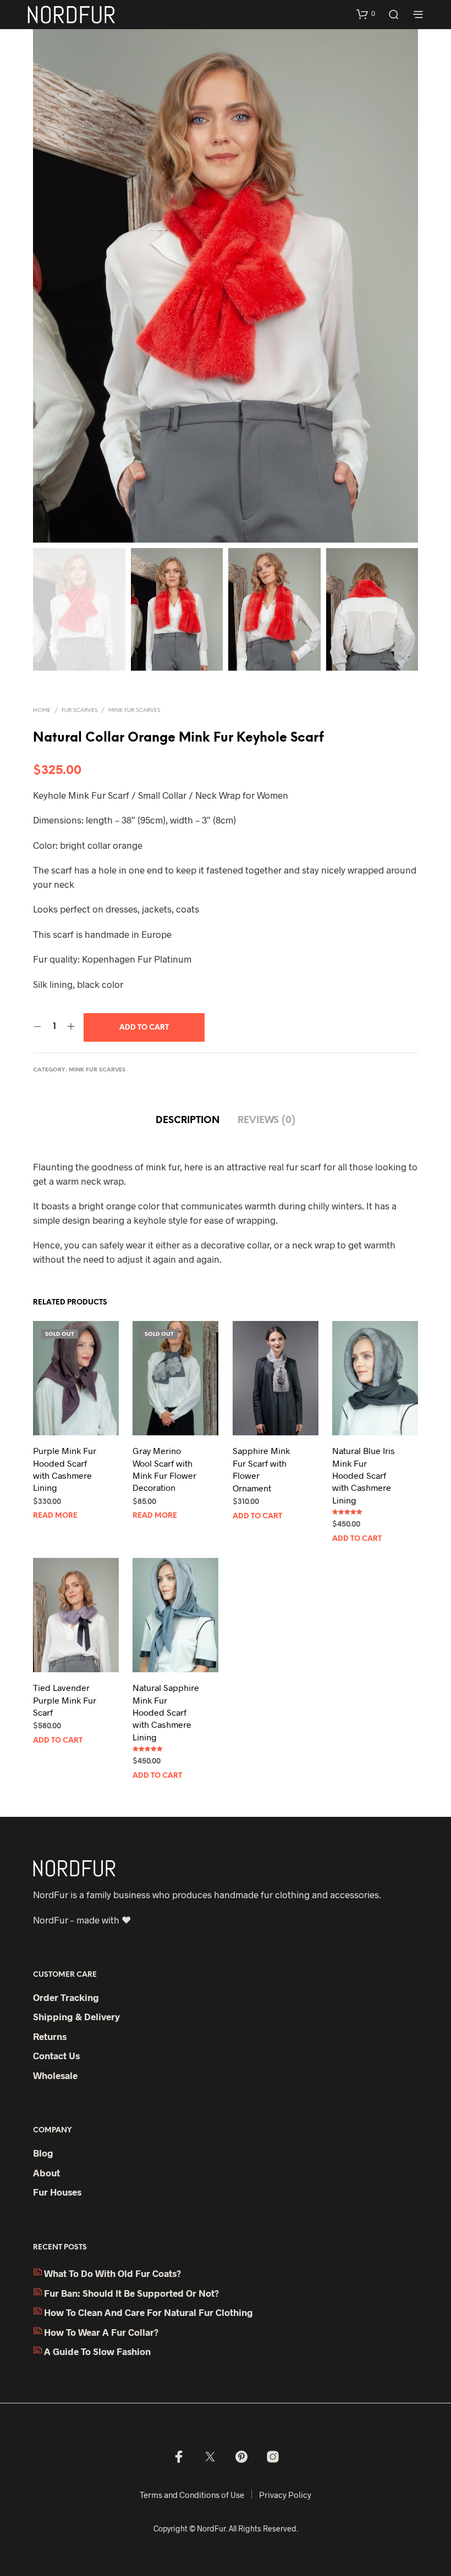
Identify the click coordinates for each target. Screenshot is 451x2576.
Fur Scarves (79, 711)
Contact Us (56, 2055)
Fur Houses (57, 2192)
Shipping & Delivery (76, 2016)
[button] (366, 14)
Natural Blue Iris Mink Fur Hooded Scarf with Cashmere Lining (364, 1475)
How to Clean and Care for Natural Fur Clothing (148, 2312)
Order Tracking (66, 1997)
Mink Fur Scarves (134, 711)
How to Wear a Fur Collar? (101, 2332)
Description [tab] (188, 1120)
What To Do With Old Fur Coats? (112, 2273)
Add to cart (257, 1516)
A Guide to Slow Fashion (97, 2351)
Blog (43, 2153)
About (46, 2173)
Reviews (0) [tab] (266, 1120)
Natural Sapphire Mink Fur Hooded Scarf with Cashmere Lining (166, 1712)
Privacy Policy (285, 2495)
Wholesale (55, 2075)
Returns (50, 2036)
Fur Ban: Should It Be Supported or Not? (131, 2293)
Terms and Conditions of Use (192, 2495)
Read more (55, 1516)
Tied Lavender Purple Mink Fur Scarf (65, 1700)
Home (42, 711)
